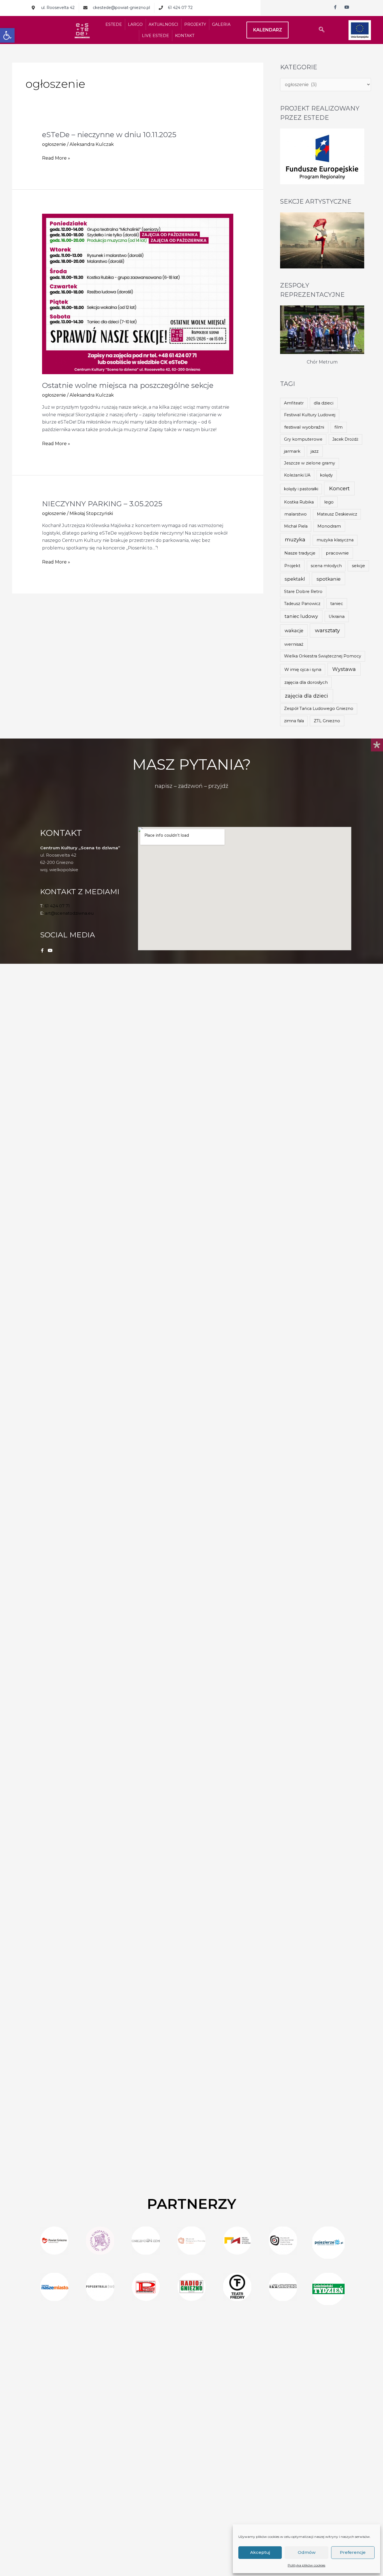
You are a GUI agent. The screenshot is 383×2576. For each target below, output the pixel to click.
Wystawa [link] (344, 669)
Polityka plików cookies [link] (306, 2565)
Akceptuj (260, 2552)
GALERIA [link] (221, 24)
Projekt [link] (292, 566)
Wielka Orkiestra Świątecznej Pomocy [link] (323, 656)
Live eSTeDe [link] (155, 36)
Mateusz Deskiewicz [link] (337, 514)
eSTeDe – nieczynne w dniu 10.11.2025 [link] (109, 135)
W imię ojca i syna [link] (303, 669)
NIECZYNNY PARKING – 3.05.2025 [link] (102, 504)
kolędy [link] (327, 475)
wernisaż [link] (294, 644)
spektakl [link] (295, 579)
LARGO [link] (135, 24)
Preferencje (353, 2552)
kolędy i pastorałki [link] (301, 489)
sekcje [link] (358, 566)
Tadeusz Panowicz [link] (302, 604)
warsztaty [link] (327, 630)
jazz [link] (315, 451)
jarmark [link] (292, 451)
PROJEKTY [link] (195, 24)
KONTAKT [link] (185, 36)
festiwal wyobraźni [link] (304, 427)
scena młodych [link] (326, 566)
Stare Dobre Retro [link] (303, 592)
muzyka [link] (295, 540)
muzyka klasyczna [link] (335, 540)
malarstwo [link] (296, 514)
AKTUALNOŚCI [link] (163, 24)
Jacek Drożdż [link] (345, 439)
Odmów (307, 2552)
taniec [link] (337, 604)
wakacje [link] (294, 631)
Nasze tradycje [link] (300, 553)
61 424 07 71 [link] (57, 906)
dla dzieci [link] (324, 403)
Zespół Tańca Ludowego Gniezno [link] (319, 709)
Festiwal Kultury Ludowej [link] (310, 415)
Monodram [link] (329, 526)
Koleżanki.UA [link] (297, 475)
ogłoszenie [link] (54, 144)
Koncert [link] (339, 488)
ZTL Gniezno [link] (327, 721)
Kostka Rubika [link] (299, 502)
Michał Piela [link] (296, 526)
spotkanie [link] (329, 579)
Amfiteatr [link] (294, 403)
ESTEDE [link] (114, 24)
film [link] (339, 427)
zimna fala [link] (294, 721)
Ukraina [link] (337, 617)
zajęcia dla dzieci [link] (306, 696)
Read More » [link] (56, 158)
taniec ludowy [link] (301, 616)
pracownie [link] (337, 553)
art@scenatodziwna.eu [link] (69, 913)
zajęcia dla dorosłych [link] (306, 682)
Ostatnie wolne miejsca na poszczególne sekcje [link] (128, 385)
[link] (7, 35)
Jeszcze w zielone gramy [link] (310, 463)
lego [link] (329, 502)
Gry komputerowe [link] (303, 439)
